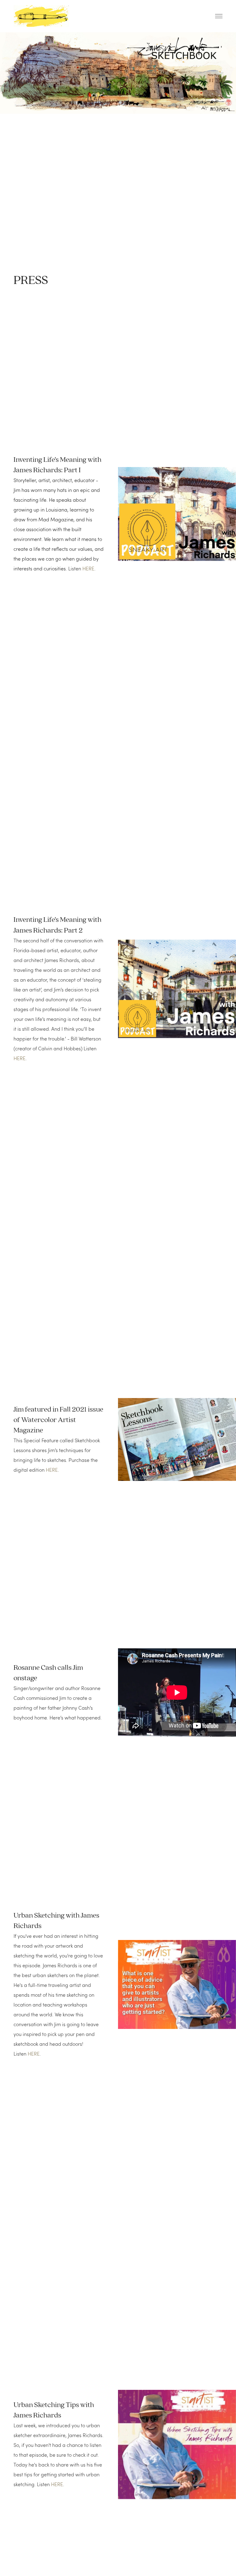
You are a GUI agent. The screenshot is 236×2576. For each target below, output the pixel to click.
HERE (88, 568)
